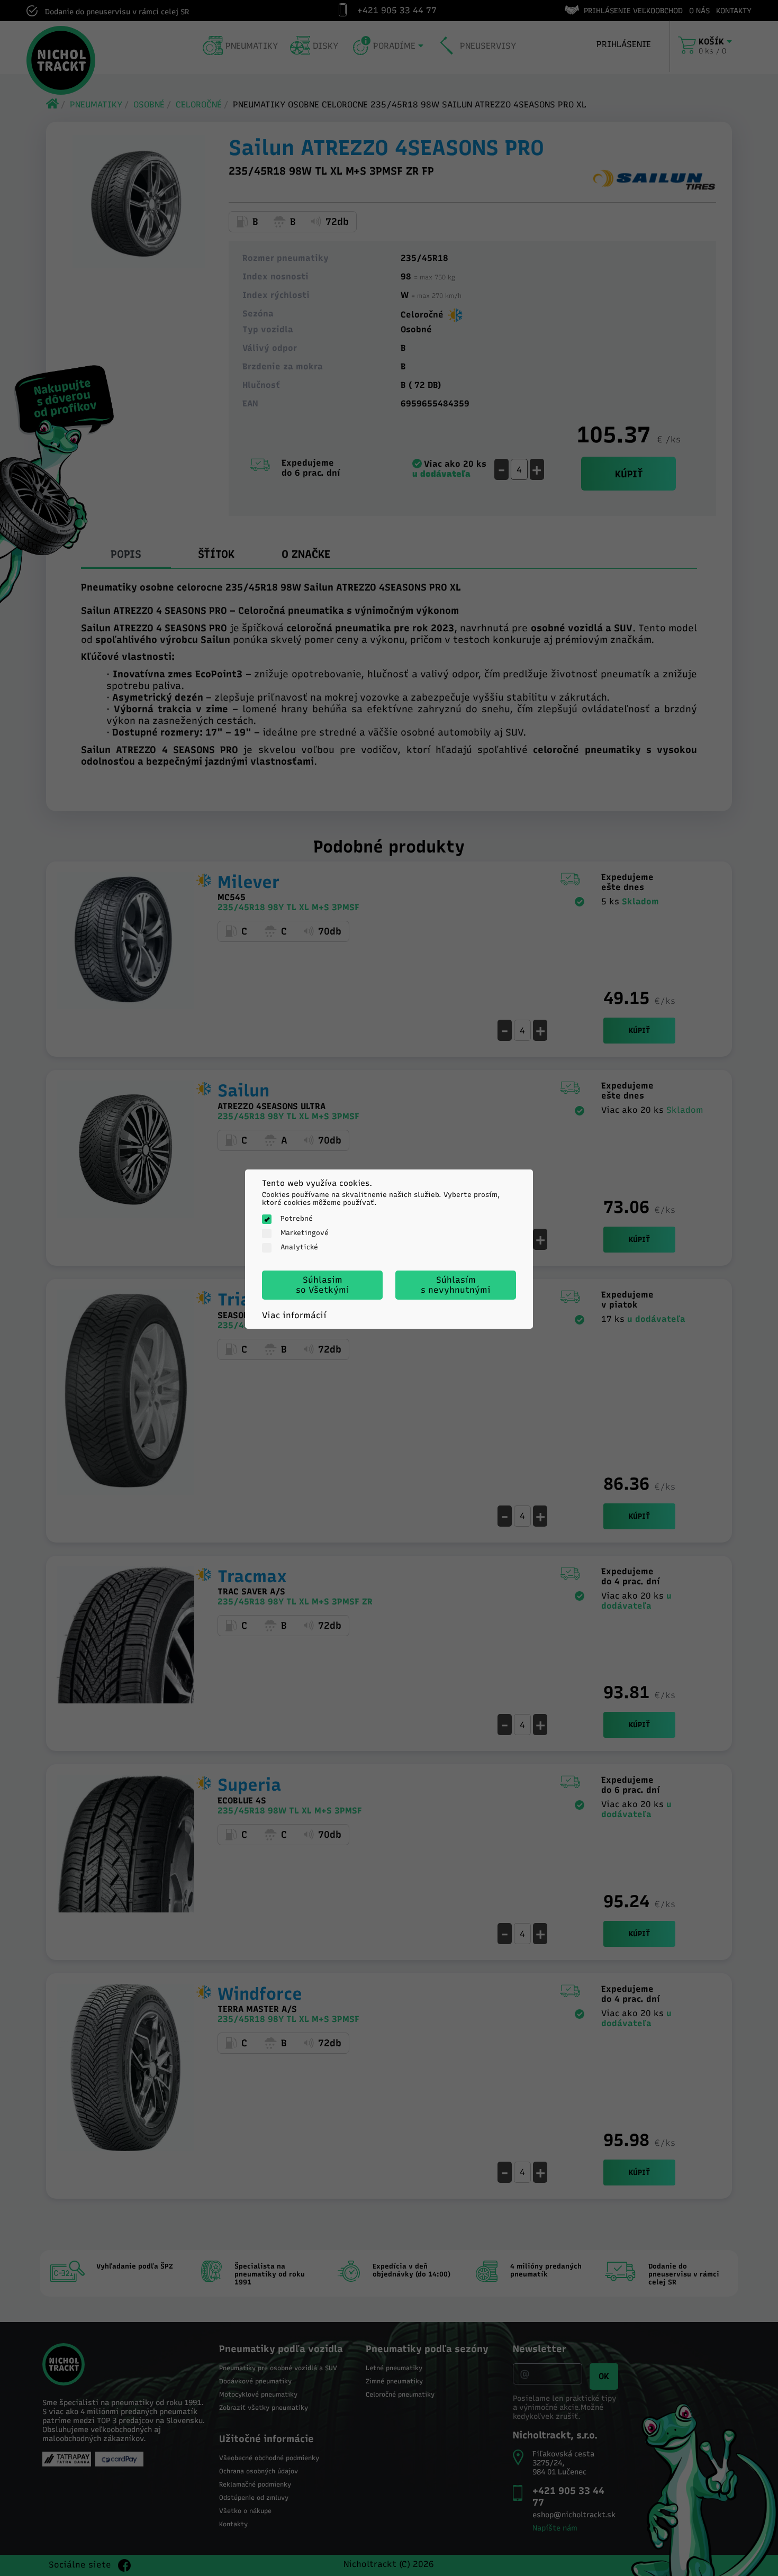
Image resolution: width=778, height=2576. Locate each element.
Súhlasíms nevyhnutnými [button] (456, 1285)
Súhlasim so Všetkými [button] (323, 1285)
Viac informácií (294, 1315)
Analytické (299, 1247)
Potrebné (297, 1218)
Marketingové (305, 1233)
